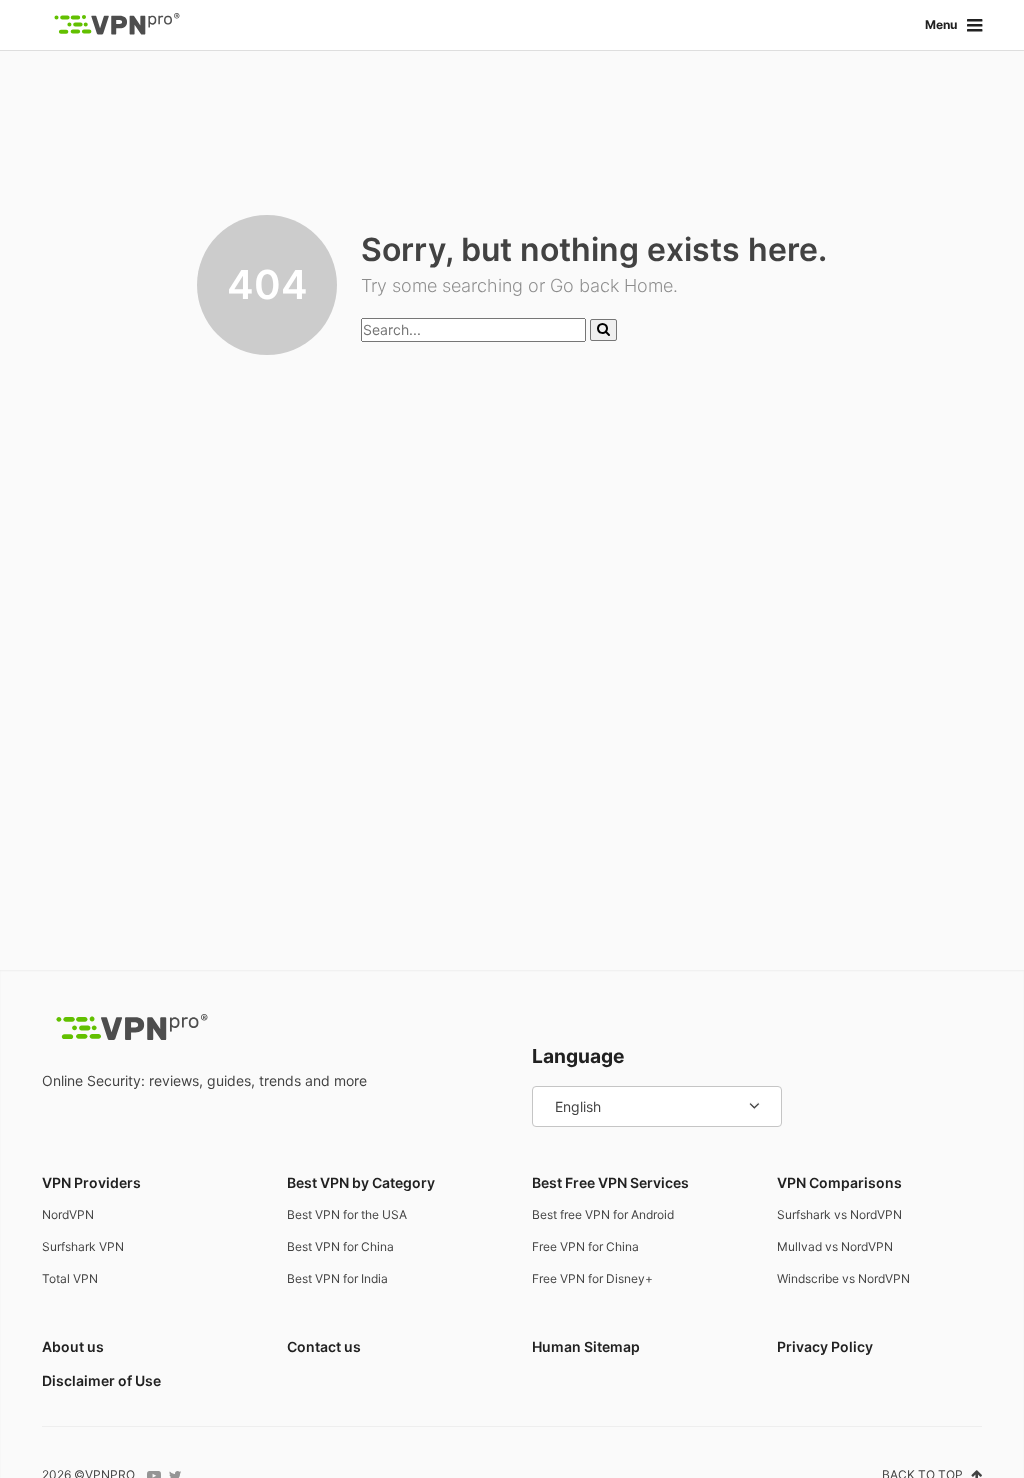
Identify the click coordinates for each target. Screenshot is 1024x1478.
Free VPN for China (585, 1246)
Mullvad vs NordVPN (835, 1246)
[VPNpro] (117, 25)
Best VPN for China (340, 1246)
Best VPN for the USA (347, 1214)
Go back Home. (614, 285)
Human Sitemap (586, 1346)
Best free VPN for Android (603, 1214)
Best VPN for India (337, 1278)
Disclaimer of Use (101, 1380)
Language (578, 1056)
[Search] (603, 330)
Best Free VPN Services (610, 1182)
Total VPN (70, 1278)
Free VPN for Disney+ (592, 1278)
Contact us (324, 1346)
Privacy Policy (825, 1346)
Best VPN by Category (361, 1182)
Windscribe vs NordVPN (843, 1278)
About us (73, 1346)
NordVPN (68, 1214)
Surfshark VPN (83, 1246)
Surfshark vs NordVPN (839, 1214)
